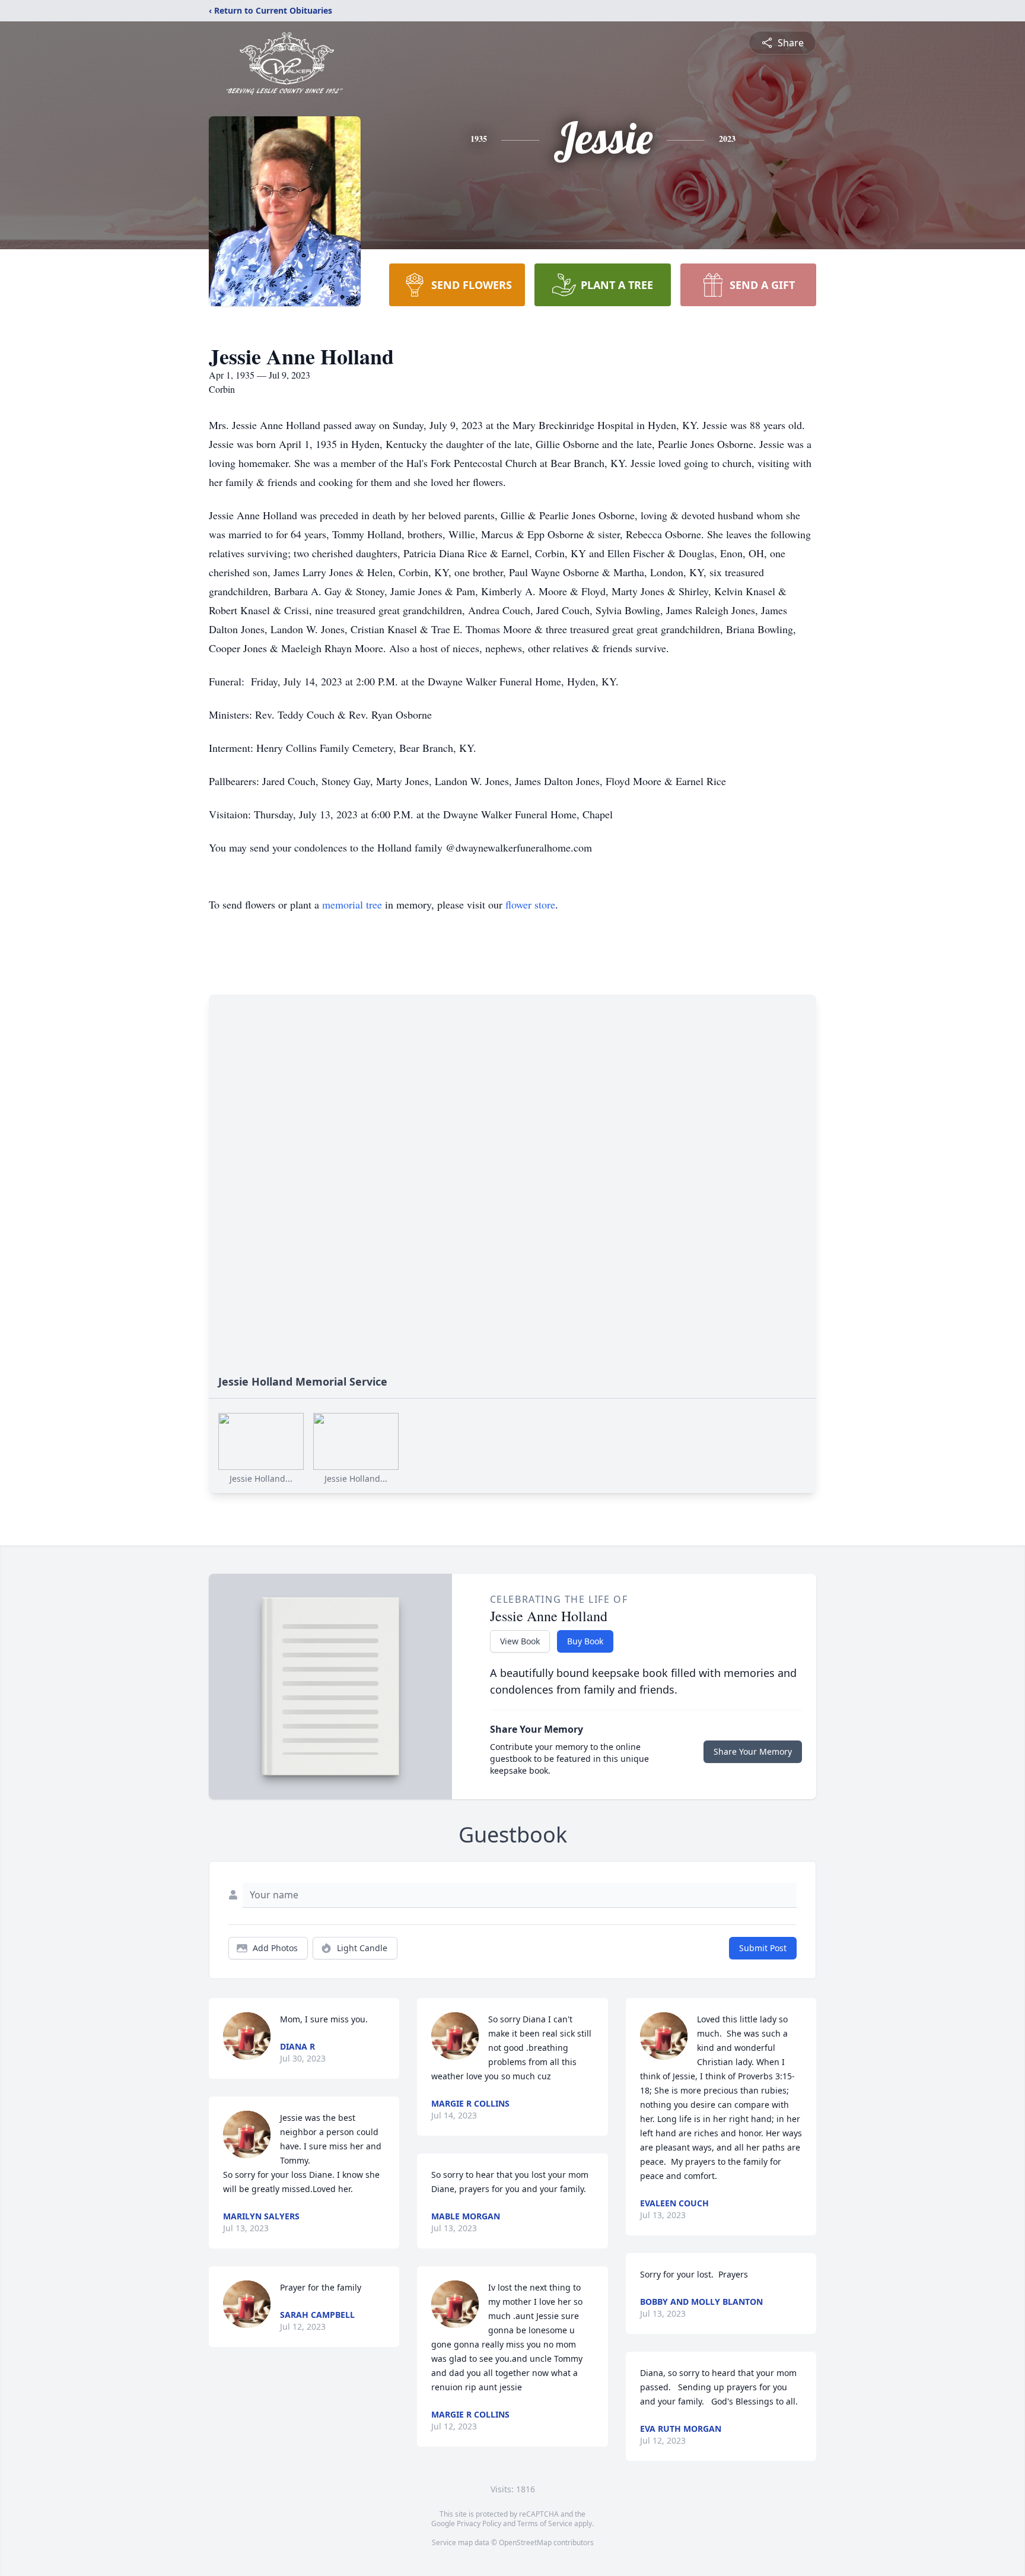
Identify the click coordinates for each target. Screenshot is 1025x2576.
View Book (520, 1641)
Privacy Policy (479, 2523)
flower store (530, 904)
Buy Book (585, 1641)
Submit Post (763, 1948)
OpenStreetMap (525, 2542)
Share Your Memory (753, 1751)
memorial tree (352, 904)
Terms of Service (545, 2523)
